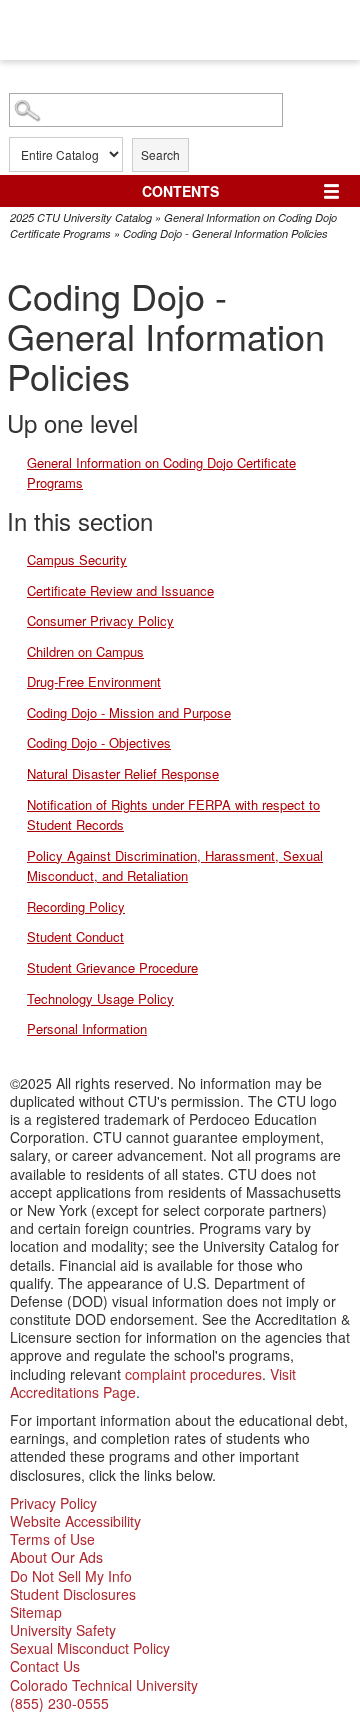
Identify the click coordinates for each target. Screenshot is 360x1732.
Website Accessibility (75, 1521)
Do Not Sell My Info (71, 1576)
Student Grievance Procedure (112, 967)
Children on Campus (85, 651)
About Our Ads (56, 1557)
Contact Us (45, 1666)
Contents (180, 191)
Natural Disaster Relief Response (123, 773)
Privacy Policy (53, 1503)
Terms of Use (52, 1539)
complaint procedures (193, 1374)
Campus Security (77, 559)
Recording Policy (76, 906)
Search (160, 154)
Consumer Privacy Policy (100, 620)
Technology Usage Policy (100, 998)
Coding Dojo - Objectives (99, 742)
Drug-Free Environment (94, 681)
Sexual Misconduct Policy (90, 1648)
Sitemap (36, 1612)
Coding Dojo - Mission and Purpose (129, 712)
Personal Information (87, 1028)
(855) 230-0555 (59, 1703)
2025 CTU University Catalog (81, 217)
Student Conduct (75, 936)
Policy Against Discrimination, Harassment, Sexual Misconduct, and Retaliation (175, 866)
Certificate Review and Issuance (120, 590)
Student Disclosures (73, 1594)
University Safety (63, 1630)
